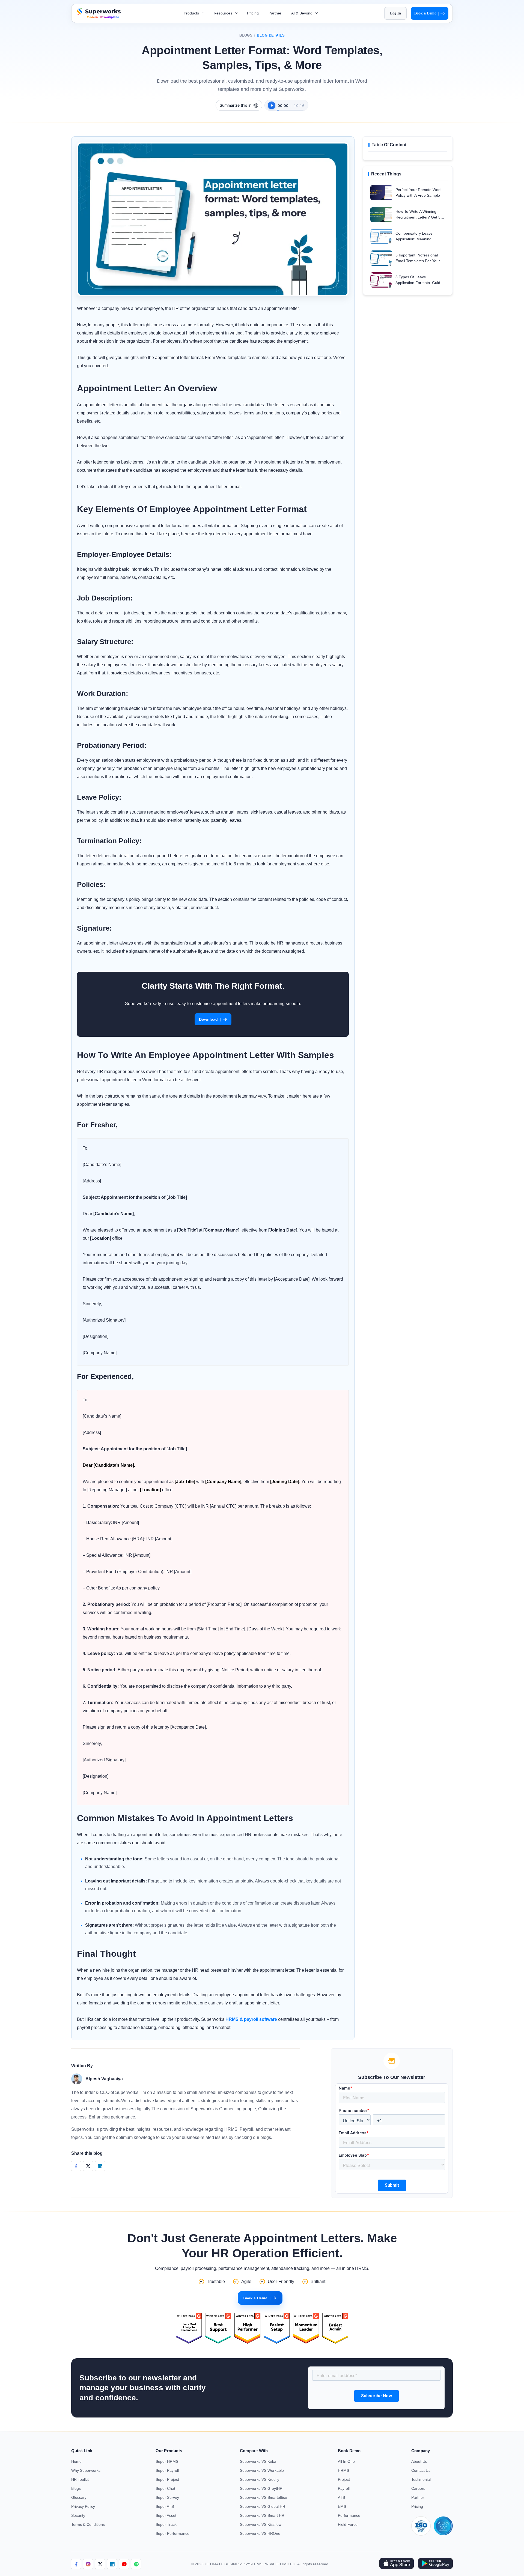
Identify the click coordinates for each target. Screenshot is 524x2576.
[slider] (290, 107)
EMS (342, 2506)
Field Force (348, 2524)
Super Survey (167, 2497)
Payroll (344, 2488)
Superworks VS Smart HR (262, 2515)
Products (192, 13)
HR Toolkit (80, 2479)
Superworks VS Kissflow (261, 2524)
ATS (341, 2497)
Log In (395, 13)
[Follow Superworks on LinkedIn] (112, 2564)
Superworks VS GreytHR (261, 2488)
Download (210, 1019)
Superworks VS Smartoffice (264, 2497)
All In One (346, 2461)
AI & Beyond (302, 13)
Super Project (167, 2479)
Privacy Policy (83, 2506)
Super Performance (172, 2533)
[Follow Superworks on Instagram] (88, 2564)
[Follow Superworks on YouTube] (124, 2564)
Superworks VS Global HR (263, 2506)
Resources (224, 13)
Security (78, 2515)
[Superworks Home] (98, 17)
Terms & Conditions (88, 2524)
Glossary (79, 2497)
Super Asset (166, 2515)
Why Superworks (86, 2470)
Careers (418, 2488)
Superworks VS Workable (262, 2470)
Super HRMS (167, 2461)
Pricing (253, 13)
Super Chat (165, 2488)
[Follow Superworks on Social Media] (136, 2564)
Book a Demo (427, 13)
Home (76, 2461)
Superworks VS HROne (260, 2533)
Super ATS (165, 2506)
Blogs (246, 35)
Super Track (166, 2524)
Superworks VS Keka (258, 2461)
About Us (419, 2461)
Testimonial (421, 2479)
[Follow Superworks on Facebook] (76, 2564)
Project (344, 2479)
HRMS (343, 2470)
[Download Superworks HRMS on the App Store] (396, 2564)
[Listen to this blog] (272, 105)
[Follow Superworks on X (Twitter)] (100, 2564)
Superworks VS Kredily (260, 2479)
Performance (349, 2515)
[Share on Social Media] (76, 2166)
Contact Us (421, 2470)
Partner (275, 13)
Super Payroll (167, 2470)
